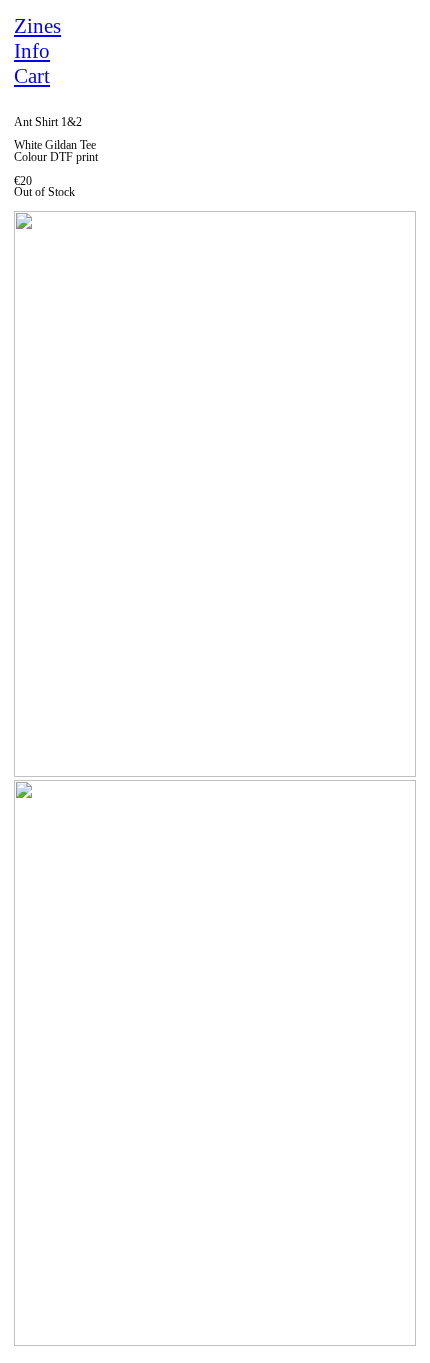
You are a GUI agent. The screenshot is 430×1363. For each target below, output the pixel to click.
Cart (32, 76)
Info (32, 51)
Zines (37, 26)
